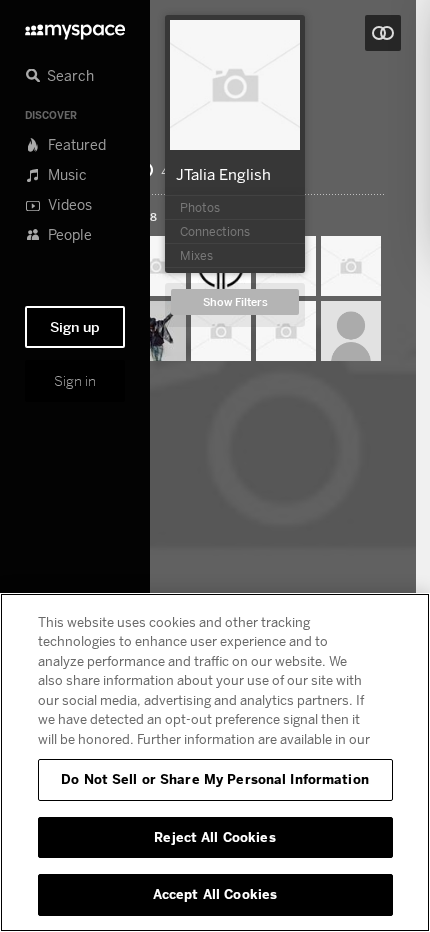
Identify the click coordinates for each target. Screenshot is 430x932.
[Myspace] (75, 26)
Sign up (75, 327)
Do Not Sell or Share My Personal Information (215, 779)
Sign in (75, 381)
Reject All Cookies (214, 837)
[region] (215, 762)
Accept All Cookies (215, 894)
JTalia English (223, 174)
